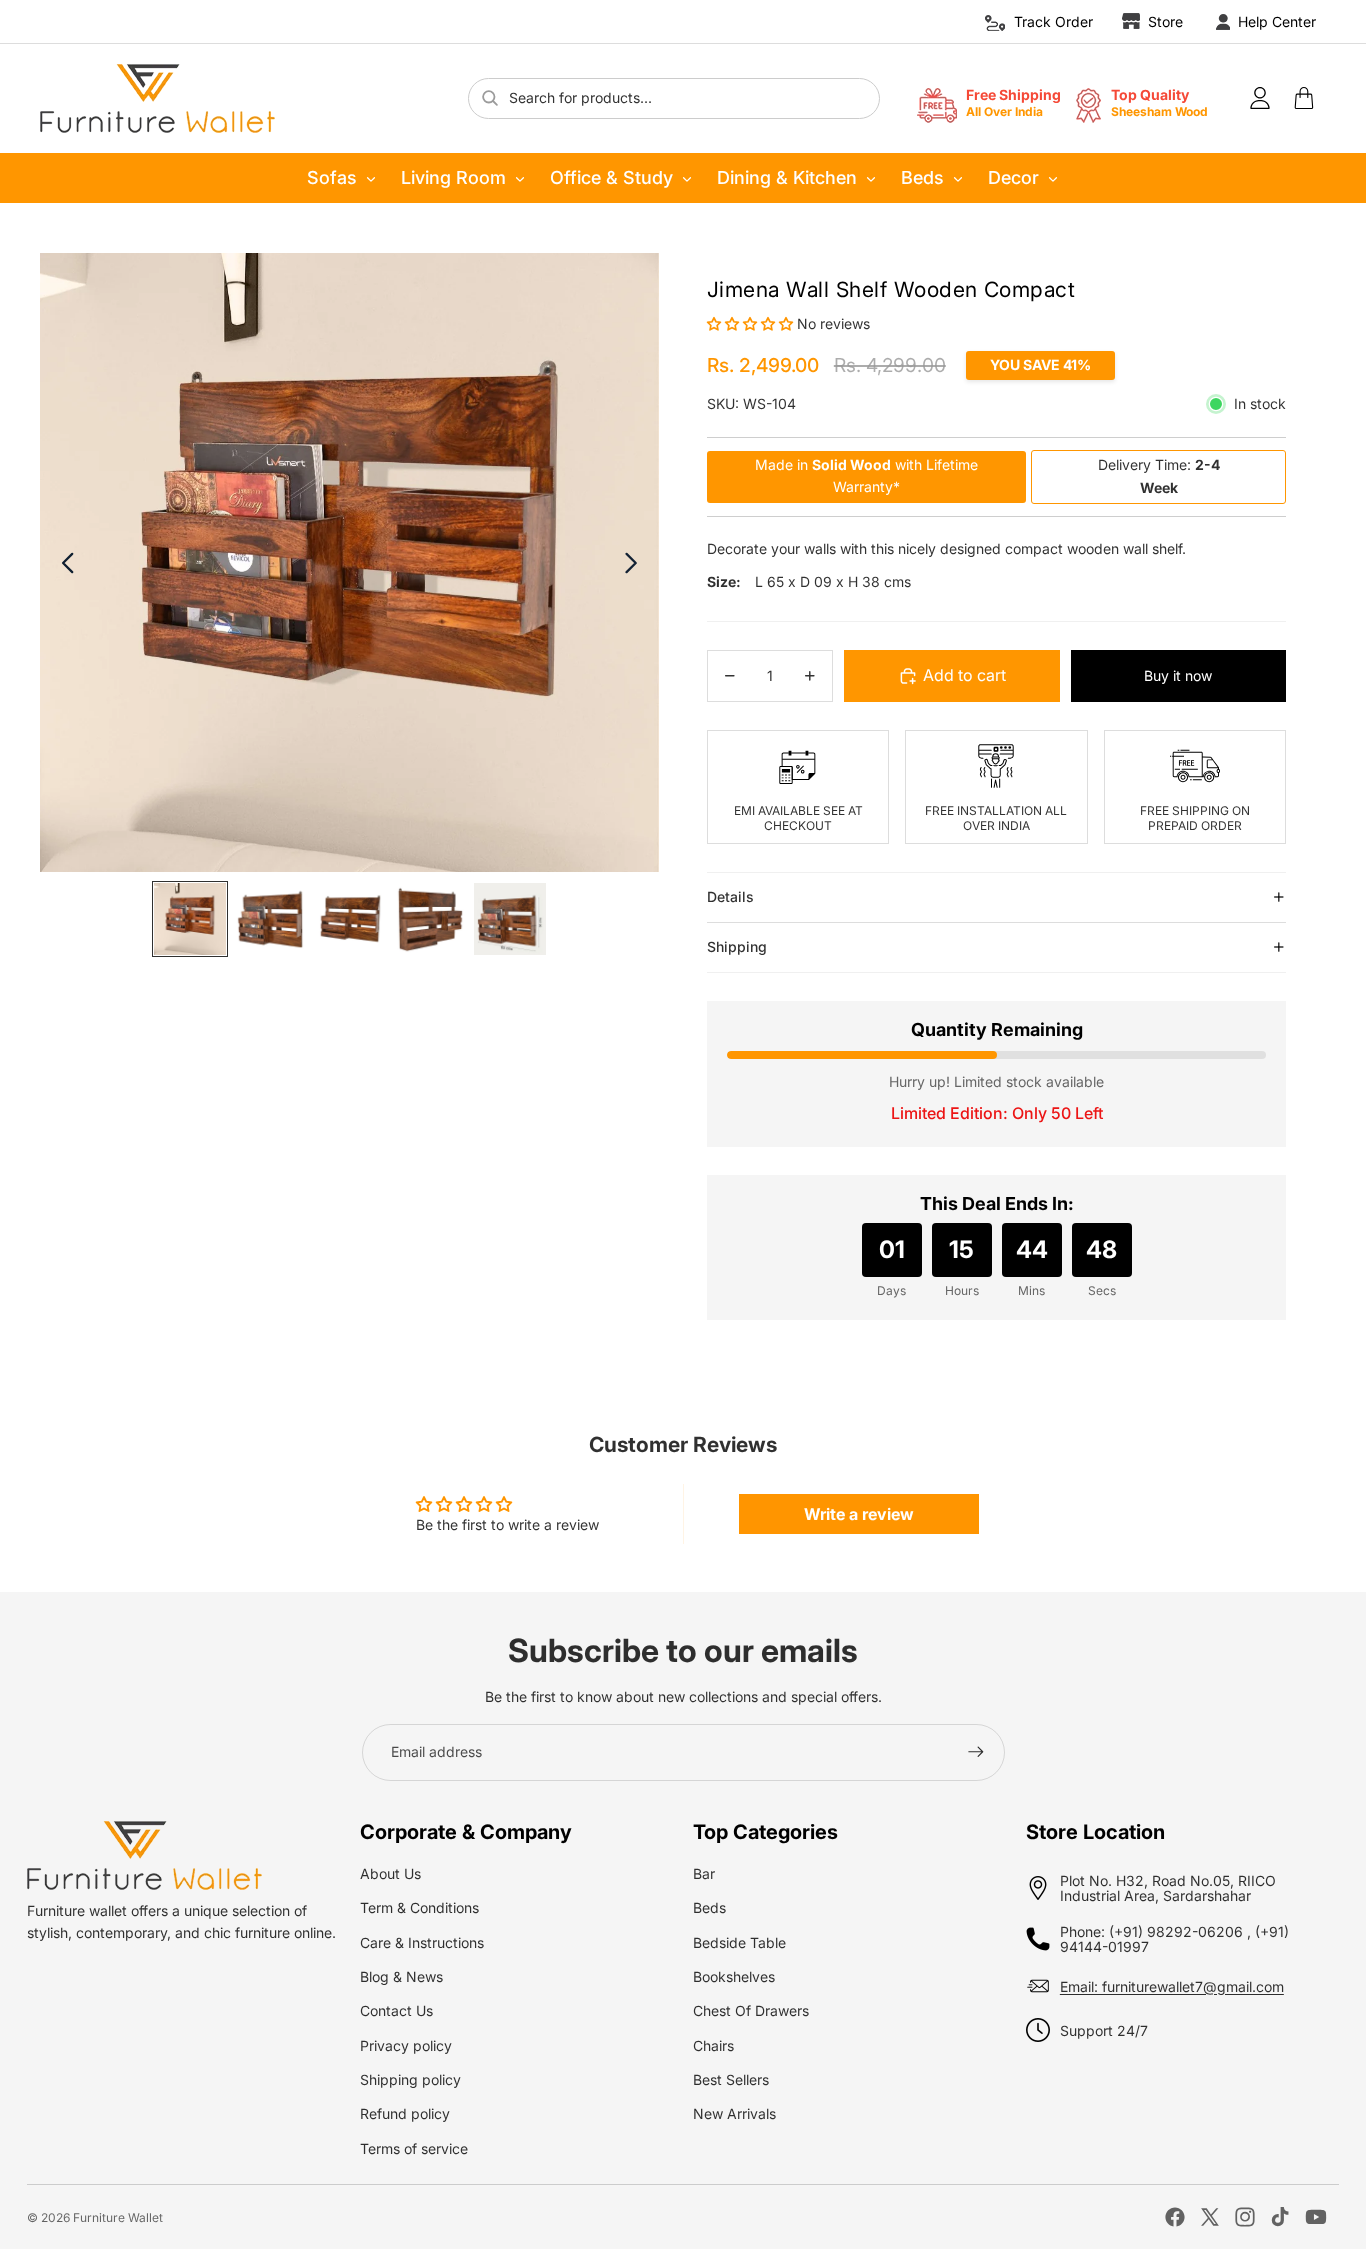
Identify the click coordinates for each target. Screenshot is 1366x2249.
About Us (390, 1873)
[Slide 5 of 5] (510, 919)
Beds (922, 177)
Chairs (713, 2045)
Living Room (453, 177)
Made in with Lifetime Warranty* (866, 475)
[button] (752, 323)
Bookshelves (734, 1976)
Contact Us (396, 2010)
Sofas (332, 177)
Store (1165, 21)
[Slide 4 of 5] (430, 919)
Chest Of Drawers (751, 2010)
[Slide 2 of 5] (270, 919)
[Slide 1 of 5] (190, 919)
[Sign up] (976, 1752)
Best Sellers (731, 2079)
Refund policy (405, 2113)
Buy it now (1178, 675)
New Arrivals (734, 2113)
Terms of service (414, 2148)
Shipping (737, 946)
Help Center (1277, 21)
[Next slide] (632, 563)
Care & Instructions (422, 1942)
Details (730, 896)
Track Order (1053, 21)
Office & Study (611, 177)
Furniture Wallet (118, 2217)
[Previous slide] (66, 563)
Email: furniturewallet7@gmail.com (1172, 1986)
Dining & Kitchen (787, 177)
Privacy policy (406, 2045)
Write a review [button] (859, 1514)
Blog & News (401, 1976)
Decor (1013, 177)
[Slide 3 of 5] (350, 919)
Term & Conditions (419, 1907)
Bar (704, 1873)
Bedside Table (739, 1942)
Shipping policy (410, 2079)
